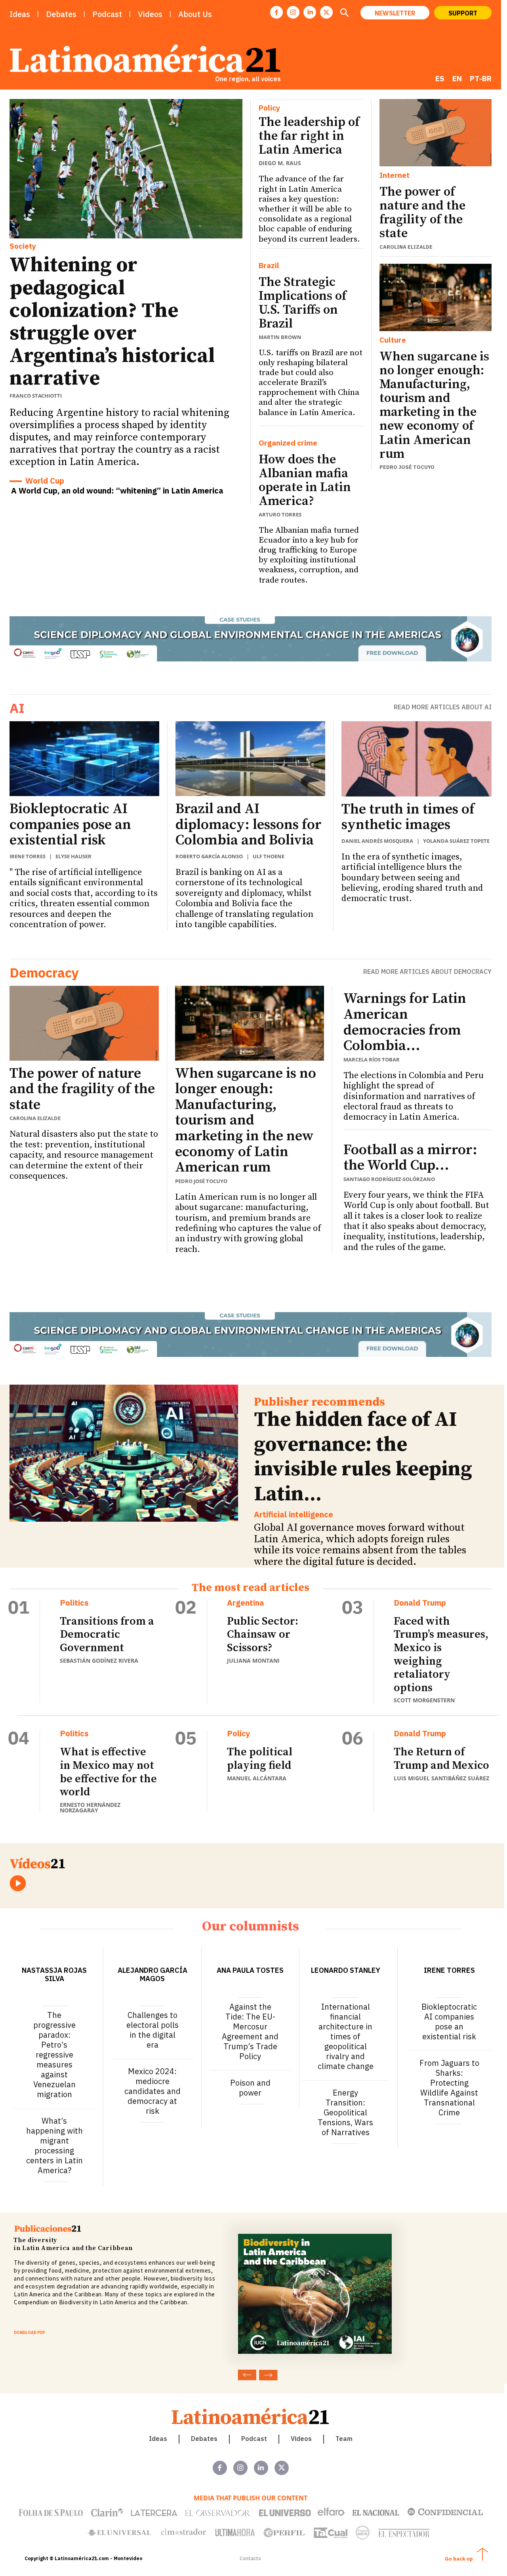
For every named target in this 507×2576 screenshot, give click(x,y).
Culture (393, 340)
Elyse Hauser (73, 856)
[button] (344, 13)
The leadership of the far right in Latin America (309, 136)
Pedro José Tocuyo (407, 467)
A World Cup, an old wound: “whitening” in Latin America (117, 491)
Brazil (269, 266)
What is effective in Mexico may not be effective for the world (108, 1772)
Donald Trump (420, 1603)
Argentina (246, 1603)
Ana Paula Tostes (250, 1970)
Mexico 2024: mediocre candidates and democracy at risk (152, 2091)
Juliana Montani (253, 1660)
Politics (74, 1603)
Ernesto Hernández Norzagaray (90, 1807)
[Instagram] (293, 12)
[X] (326, 12)
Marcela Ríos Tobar (372, 1059)
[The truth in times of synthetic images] (416, 759)
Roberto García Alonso (209, 856)
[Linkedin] (310, 12)
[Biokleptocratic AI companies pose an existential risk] (84, 759)
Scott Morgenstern (424, 1700)
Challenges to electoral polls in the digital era (152, 2030)
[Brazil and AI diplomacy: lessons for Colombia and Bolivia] (250, 759)
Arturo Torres (280, 514)
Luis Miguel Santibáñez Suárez (441, 1778)
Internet (395, 175)
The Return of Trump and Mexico (441, 1759)
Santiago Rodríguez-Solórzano (389, 1179)
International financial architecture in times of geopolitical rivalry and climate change (346, 2036)
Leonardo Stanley (346, 1970)
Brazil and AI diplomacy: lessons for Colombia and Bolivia (249, 825)
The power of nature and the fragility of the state (422, 213)
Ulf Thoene (269, 856)
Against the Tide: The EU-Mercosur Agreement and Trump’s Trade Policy (250, 2031)
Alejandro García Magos (152, 1974)
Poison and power (250, 2088)
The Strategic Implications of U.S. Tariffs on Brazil (302, 303)
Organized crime (288, 443)
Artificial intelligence (294, 1515)
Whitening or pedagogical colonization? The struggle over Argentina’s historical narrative (112, 322)
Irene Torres (28, 856)
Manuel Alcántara (257, 1778)
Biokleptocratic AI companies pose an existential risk (70, 825)
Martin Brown (280, 337)
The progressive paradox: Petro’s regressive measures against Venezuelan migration (54, 2055)
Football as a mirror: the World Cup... (410, 1158)
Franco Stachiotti (36, 396)
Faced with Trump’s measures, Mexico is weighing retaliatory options (441, 1655)
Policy (269, 108)
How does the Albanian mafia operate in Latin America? (305, 481)
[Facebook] (276, 12)
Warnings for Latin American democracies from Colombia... (405, 1022)
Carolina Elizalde (406, 247)
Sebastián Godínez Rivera (99, 1660)
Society (23, 246)
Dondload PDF (30, 2333)
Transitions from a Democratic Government (107, 1635)
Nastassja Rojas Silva (54, 1974)
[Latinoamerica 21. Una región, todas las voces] (251, 2416)
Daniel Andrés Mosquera (377, 841)
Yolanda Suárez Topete (456, 841)
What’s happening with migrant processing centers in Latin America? (54, 2145)
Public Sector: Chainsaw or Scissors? (263, 1635)
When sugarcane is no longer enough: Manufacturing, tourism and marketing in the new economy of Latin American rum (434, 406)
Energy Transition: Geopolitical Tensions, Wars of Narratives (345, 2112)
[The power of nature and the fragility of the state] (436, 133)
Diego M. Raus (280, 163)
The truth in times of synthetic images (408, 817)
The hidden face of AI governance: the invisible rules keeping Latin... (363, 1457)
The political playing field (260, 1759)
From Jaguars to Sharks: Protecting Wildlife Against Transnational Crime (449, 2088)
